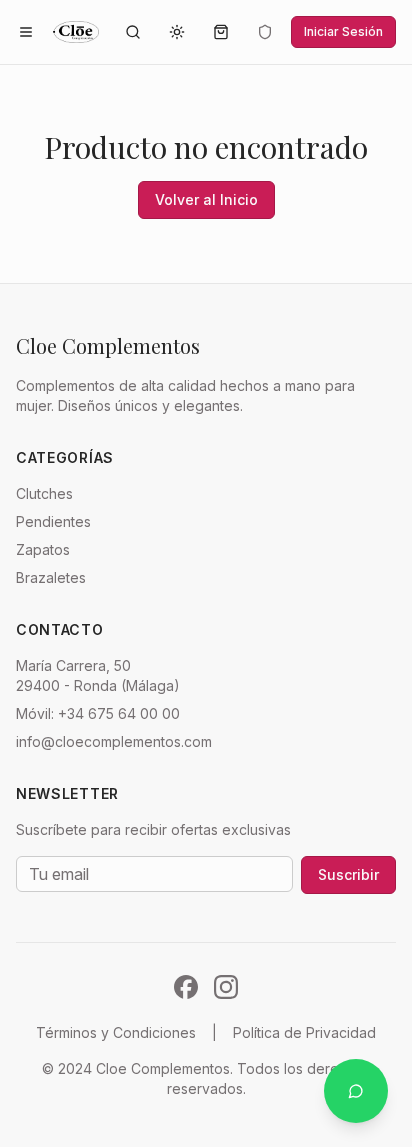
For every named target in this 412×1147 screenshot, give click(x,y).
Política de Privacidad (304, 1032)
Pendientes (53, 521)
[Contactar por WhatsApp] (356, 1091)
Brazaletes (51, 577)
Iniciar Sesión (343, 31)
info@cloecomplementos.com (114, 741)
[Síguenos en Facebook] (186, 987)
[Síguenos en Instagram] (226, 987)
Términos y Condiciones (116, 1032)
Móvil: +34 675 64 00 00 (98, 713)
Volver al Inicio (206, 199)
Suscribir (348, 874)
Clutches (44, 493)
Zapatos (43, 549)
